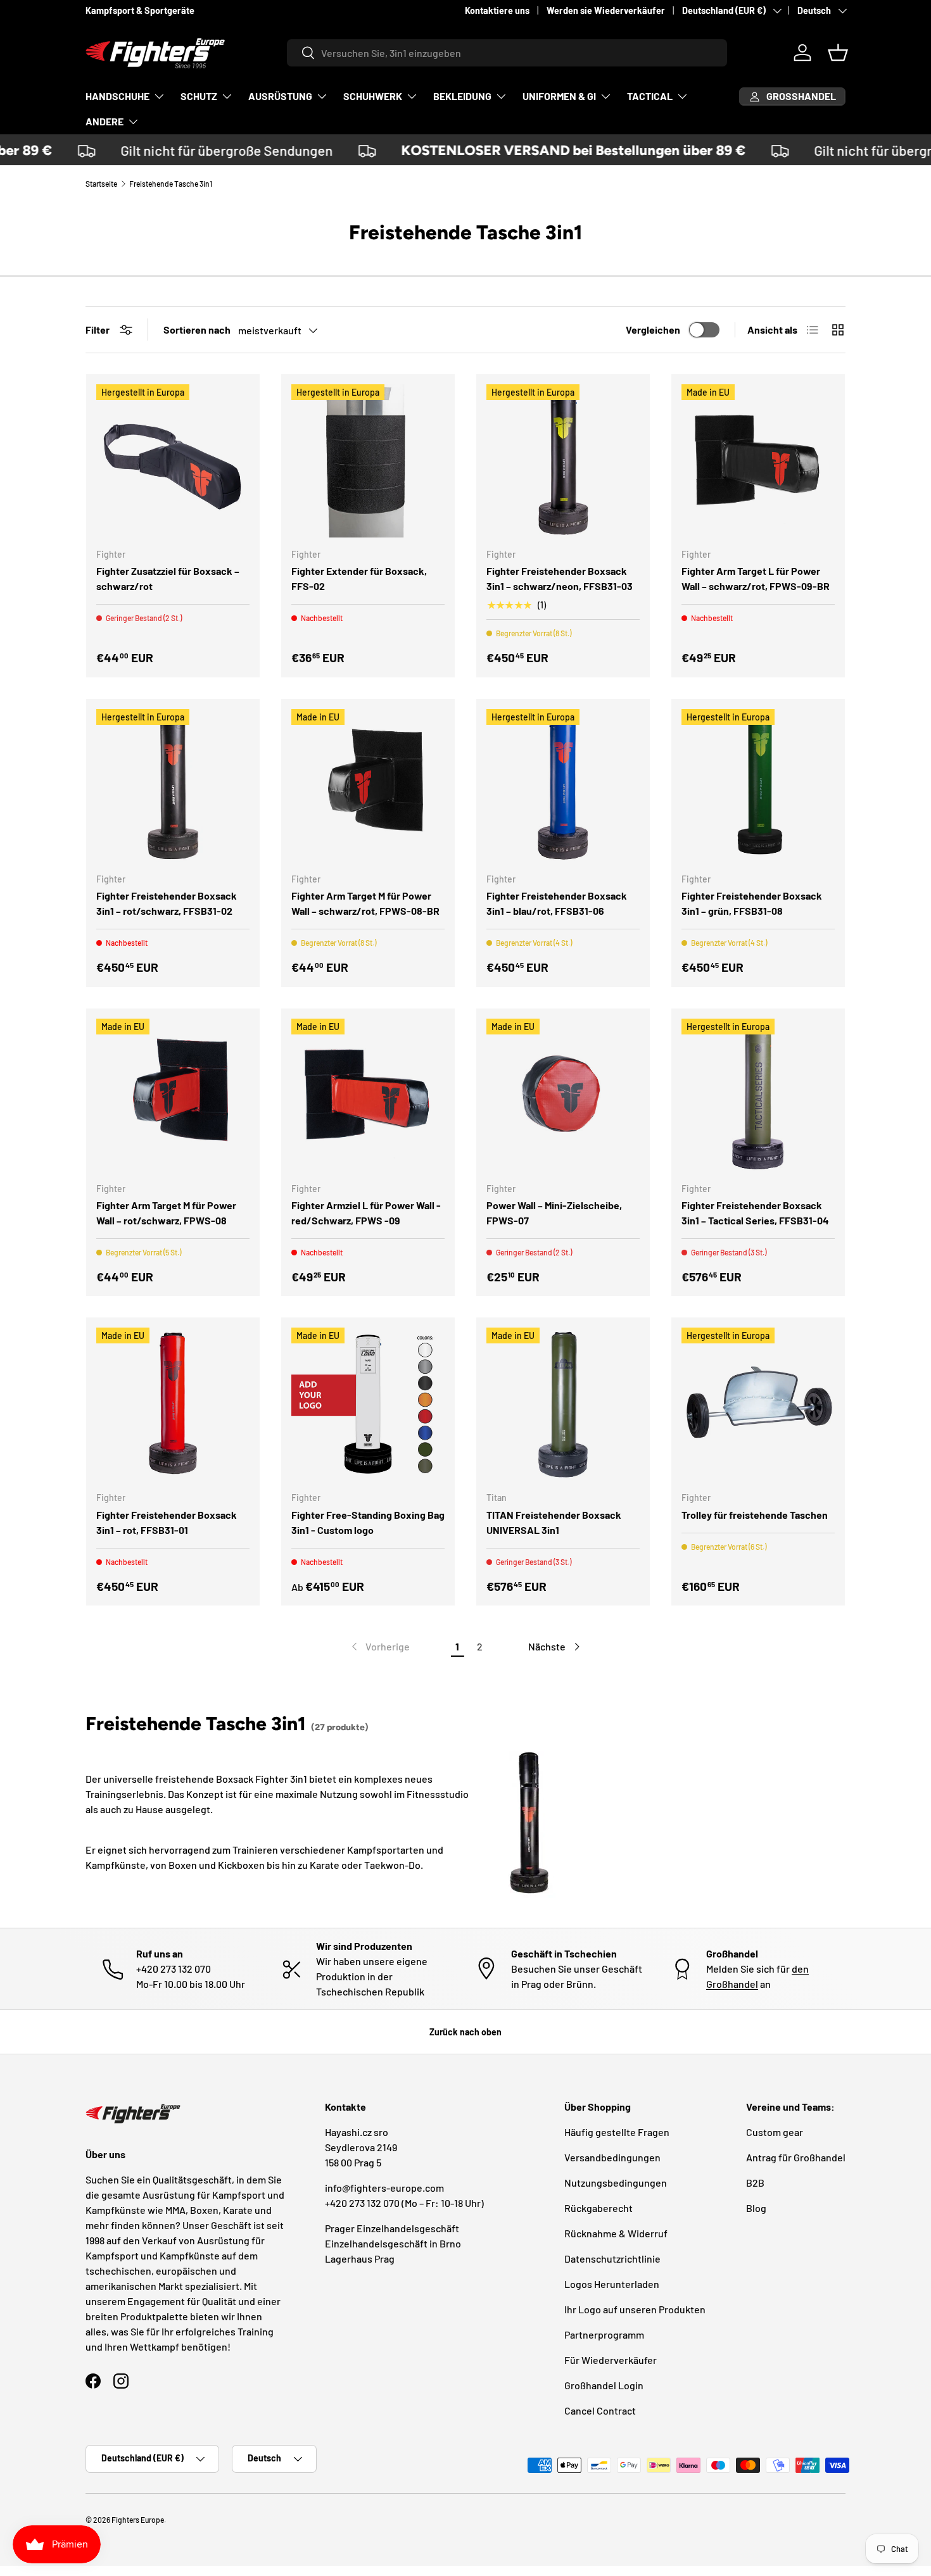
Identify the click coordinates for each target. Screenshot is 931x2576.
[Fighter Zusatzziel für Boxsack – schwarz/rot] (173, 461)
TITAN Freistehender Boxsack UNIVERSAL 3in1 (554, 1522)
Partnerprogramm (604, 2334)
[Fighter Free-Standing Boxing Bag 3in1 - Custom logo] (368, 1404)
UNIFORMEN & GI (559, 96)
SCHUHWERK (373, 96)
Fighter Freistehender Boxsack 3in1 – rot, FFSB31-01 (167, 1522)
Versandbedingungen (612, 2157)
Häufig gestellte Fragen (617, 2132)
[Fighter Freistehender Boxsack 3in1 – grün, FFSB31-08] (758, 786)
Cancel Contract (600, 2410)
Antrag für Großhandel (796, 2157)
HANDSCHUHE (117, 96)
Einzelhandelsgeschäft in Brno (393, 2243)
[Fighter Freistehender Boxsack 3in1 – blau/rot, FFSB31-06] (563, 786)
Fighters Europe (138, 2520)
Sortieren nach (197, 330)
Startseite (101, 184)
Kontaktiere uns (497, 10)
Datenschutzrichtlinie (612, 2259)
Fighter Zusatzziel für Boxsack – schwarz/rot (168, 578)
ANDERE (104, 121)
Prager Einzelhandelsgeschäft (392, 2228)
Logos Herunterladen (612, 2284)
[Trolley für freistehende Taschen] (758, 1404)
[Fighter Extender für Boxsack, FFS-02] (368, 461)
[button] (838, 53)
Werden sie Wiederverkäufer (606, 10)
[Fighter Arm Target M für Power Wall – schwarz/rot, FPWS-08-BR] (368, 786)
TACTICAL (650, 96)
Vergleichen (653, 330)
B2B (755, 2183)
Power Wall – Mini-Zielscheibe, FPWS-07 (554, 1213)
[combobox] (507, 53)
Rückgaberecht (598, 2208)
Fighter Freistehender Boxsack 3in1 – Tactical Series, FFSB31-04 (755, 1213)
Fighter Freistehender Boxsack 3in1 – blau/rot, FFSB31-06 (557, 903)
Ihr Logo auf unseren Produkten (635, 2309)
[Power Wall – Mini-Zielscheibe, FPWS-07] (563, 1095)
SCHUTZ (199, 96)
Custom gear (775, 2132)
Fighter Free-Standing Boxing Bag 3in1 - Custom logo (368, 1522)
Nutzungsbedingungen (616, 2183)
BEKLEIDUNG (462, 96)
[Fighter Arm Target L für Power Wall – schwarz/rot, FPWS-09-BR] (758, 461)
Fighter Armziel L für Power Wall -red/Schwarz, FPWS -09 (366, 1213)
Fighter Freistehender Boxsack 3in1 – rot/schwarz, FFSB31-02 (167, 903)
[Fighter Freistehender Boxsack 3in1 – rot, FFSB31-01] (173, 1404)
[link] (379, 1647)
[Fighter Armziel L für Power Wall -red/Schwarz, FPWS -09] (368, 1095)
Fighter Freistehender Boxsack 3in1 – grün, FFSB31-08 (752, 903)
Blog (756, 2208)
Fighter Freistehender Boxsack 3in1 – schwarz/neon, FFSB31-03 (560, 578)
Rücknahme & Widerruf (616, 2233)
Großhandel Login (604, 2385)
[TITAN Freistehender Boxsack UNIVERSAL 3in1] (563, 1404)
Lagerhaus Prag (360, 2259)
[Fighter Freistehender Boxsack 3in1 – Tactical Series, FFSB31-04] (758, 1095)
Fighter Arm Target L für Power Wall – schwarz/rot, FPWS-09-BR (756, 578)
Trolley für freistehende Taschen (755, 1515)
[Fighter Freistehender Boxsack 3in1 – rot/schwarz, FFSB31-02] (173, 786)
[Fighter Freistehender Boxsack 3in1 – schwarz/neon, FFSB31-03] (563, 461)
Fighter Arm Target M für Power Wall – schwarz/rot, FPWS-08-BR (365, 903)
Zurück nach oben (465, 2032)
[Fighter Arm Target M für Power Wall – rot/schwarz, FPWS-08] (173, 1095)
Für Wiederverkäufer (611, 2360)
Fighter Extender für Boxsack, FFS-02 (359, 578)
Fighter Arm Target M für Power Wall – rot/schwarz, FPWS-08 (166, 1213)
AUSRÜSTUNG (280, 96)
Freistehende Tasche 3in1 (171, 184)
